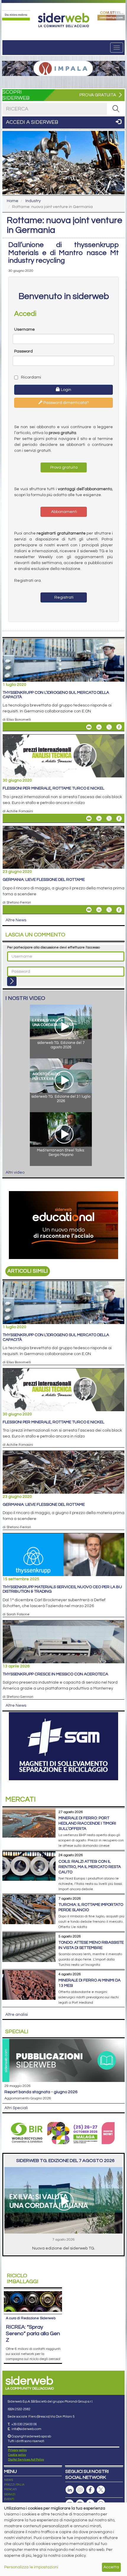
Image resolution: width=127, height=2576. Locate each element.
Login (66, 390)
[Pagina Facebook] (90, 2490)
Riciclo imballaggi (23, 2279)
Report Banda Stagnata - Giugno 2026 (41, 2092)
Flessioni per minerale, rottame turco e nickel (53, 788)
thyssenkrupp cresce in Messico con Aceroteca (55, 1674)
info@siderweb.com (26, 2429)
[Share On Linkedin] (99, 727)
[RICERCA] (116, 109)
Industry (33, 201)
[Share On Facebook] (119, 727)
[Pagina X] (101, 2490)
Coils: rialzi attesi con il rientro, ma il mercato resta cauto (90, 1867)
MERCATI (10, 2489)
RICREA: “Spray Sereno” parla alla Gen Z (33, 2334)
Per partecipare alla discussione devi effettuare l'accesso (53, 947)
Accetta (111, 2567)
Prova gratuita (63, 467)
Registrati (63, 597)
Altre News (16, 920)
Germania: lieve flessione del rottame (44, 880)
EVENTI (9, 2499)
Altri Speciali (16, 2108)
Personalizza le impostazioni (31, 2567)
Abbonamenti (64, 512)
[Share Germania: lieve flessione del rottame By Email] (89, 910)
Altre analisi (17, 2015)
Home (13, 201)
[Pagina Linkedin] (70, 2490)
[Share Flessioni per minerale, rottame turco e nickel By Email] (89, 818)
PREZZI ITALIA (14, 2485)
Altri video (15, 1172)
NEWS (9, 2480)
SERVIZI (10, 2494)
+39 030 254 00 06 (24, 2424)
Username (25, 329)
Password (23, 351)
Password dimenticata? (66, 403)
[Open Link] (16, 15)
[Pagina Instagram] (80, 2490)
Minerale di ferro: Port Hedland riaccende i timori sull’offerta (87, 1823)
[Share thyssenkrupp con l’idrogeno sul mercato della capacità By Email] (89, 727)
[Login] (12, 981)
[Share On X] (109, 727)
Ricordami (31, 377)
